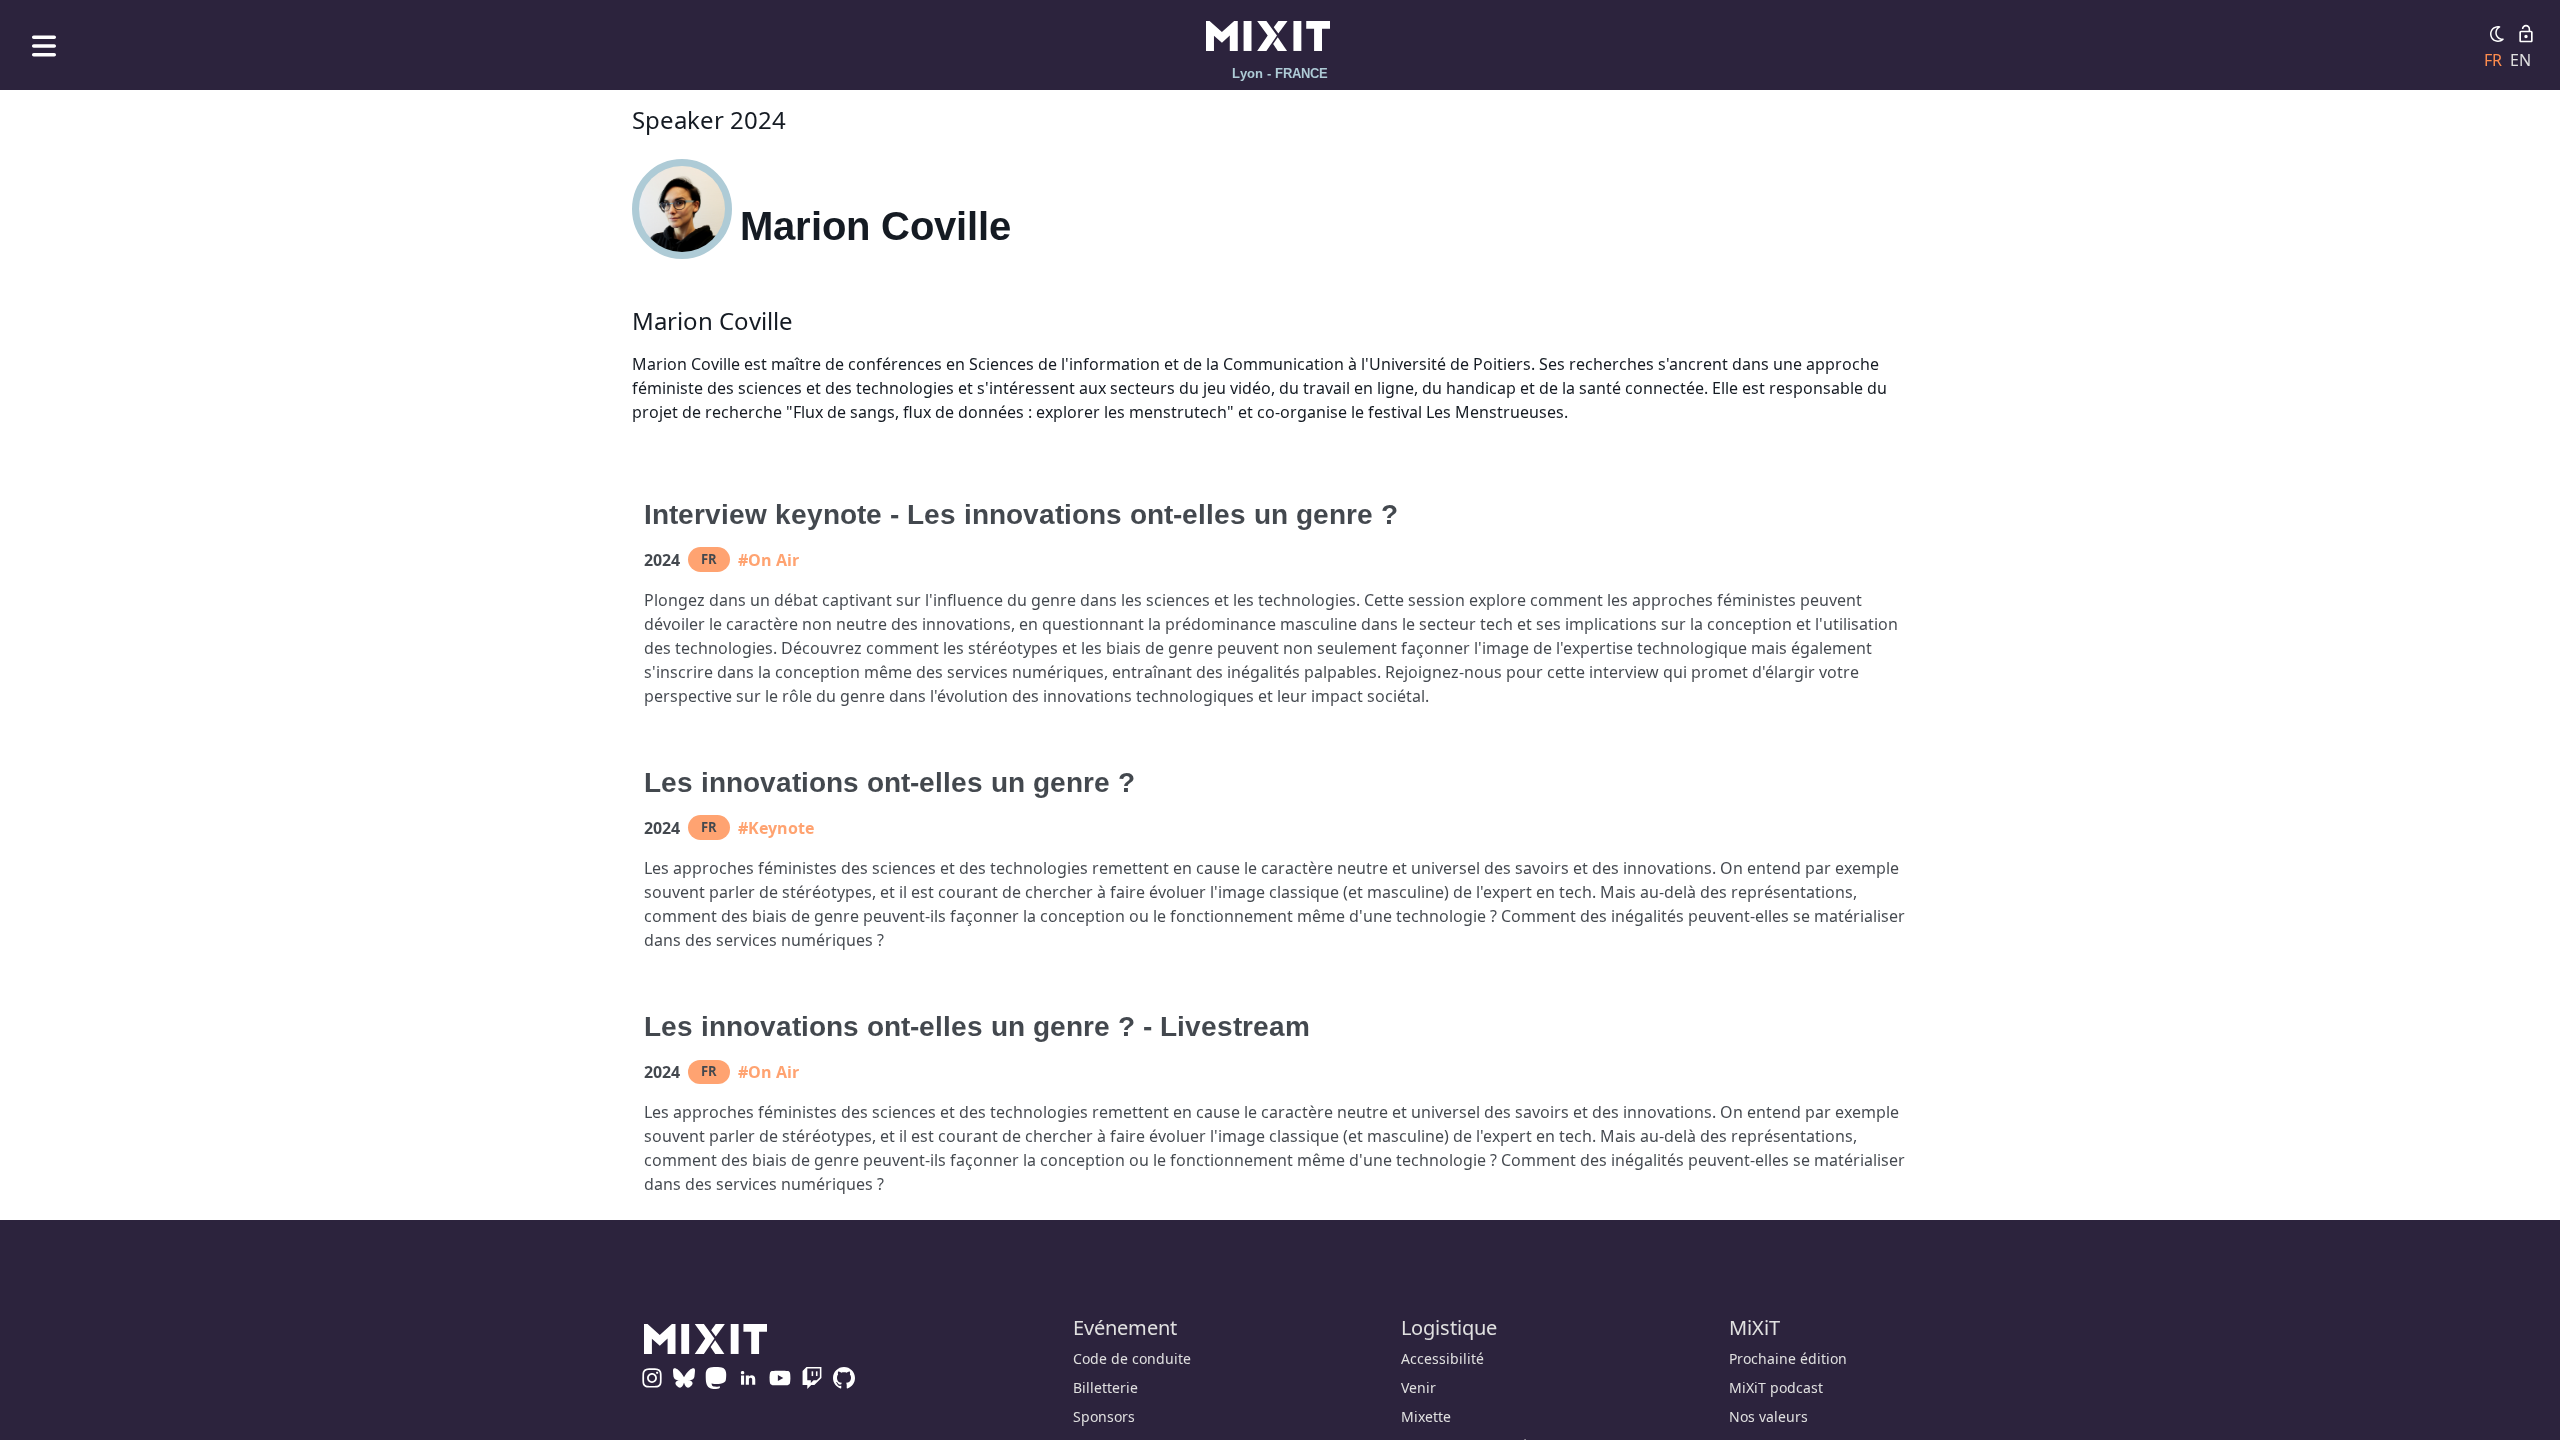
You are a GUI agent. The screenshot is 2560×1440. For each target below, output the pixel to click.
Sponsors (1104, 1416)
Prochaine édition (1788, 1358)
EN (2520, 60)
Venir (1418, 1387)
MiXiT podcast (1776, 1387)
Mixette (1426, 1416)
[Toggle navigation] (44, 45)
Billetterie (1105, 1387)
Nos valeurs (1768, 1416)
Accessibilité (1442, 1358)
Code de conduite (1132, 1358)
